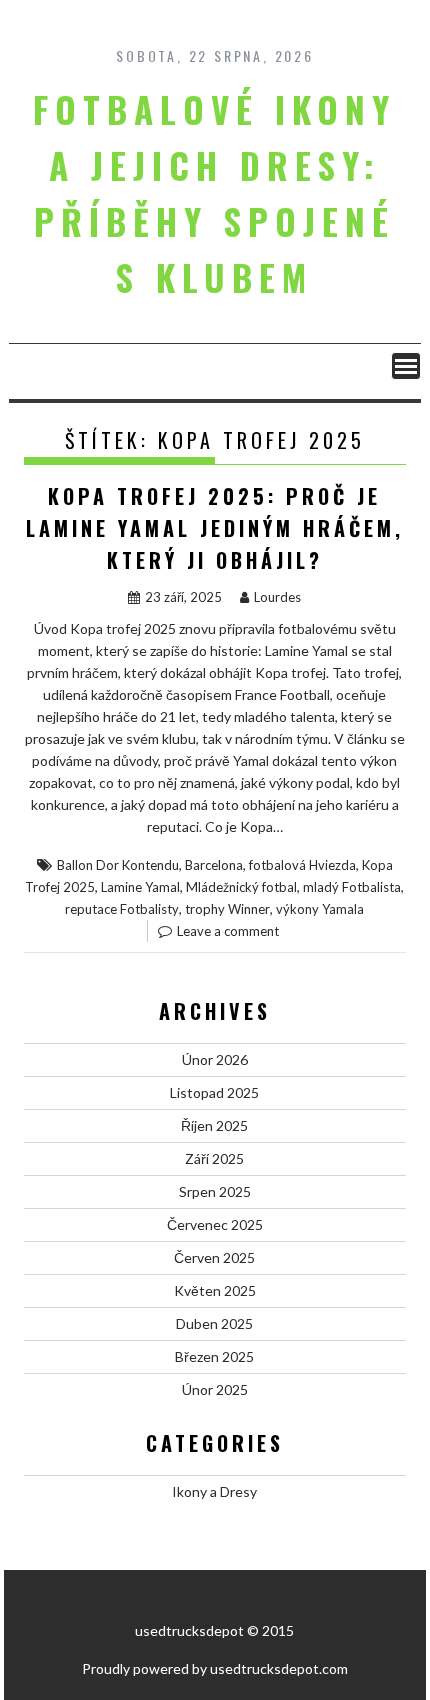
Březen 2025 (214, 1356)
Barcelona (214, 865)
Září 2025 (214, 1158)
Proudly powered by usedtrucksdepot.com (215, 1668)
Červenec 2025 (215, 1224)
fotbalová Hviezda (302, 865)
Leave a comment (228, 931)
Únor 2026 (215, 1059)
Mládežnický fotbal (241, 887)
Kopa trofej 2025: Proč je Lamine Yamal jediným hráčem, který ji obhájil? (215, 528)
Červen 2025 (214, 1257)
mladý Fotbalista (352, 887)
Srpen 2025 (215, 1191)
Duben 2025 (214, 1323)
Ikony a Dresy (214, 1491)
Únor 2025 (215, 1389)
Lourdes (277, 597)
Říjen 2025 (214, 1125)
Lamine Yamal (140, 887)
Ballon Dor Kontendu (118, 865)
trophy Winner (227, 909)
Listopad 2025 (214, 1092)
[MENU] (406, 366)
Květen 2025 (215, 1290)
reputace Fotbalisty (122, 909)
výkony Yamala (320, 909)
